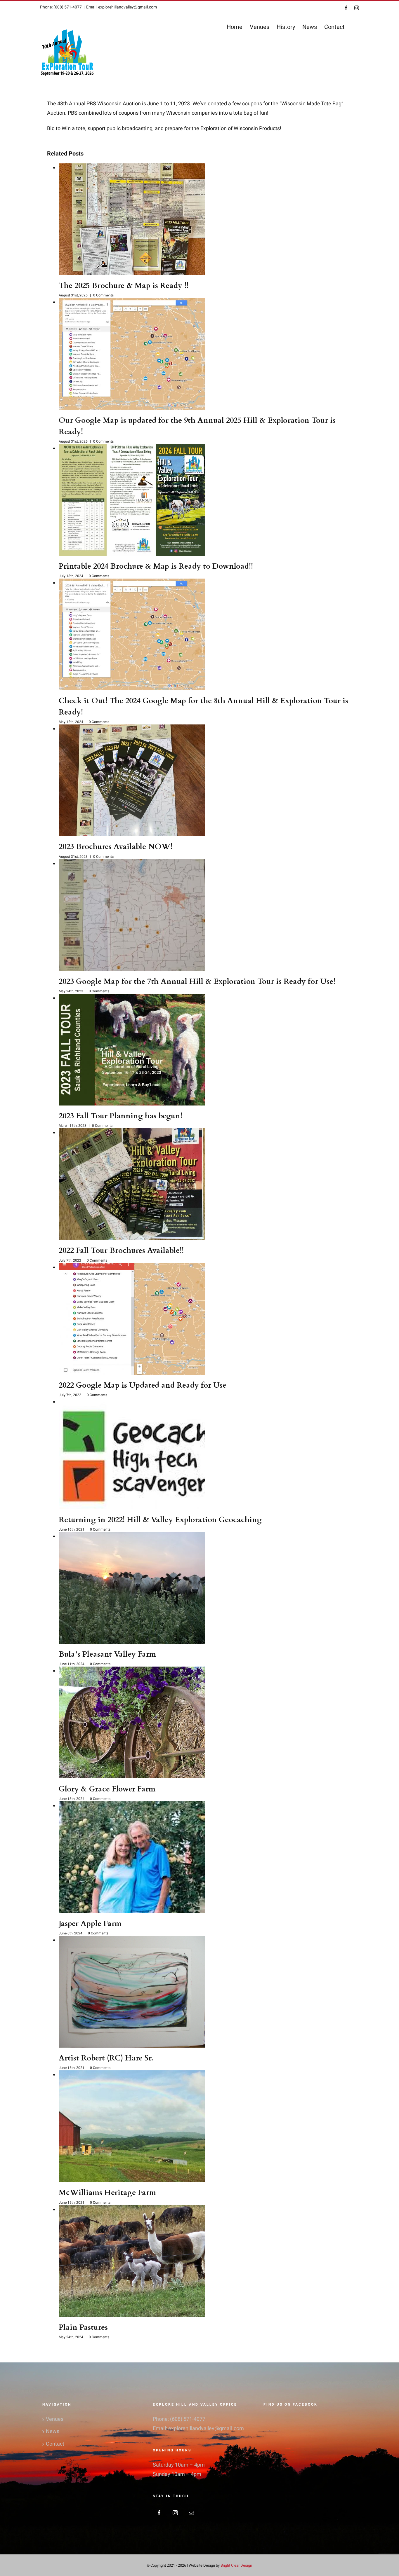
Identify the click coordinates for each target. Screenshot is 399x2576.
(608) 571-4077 (188, 2419)
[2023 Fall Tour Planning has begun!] (132, 1050)
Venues (55, 2419)
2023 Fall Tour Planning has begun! (120, 1116)
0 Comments (103, 295)
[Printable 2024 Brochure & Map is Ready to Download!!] (132, 500)
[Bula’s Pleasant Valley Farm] (132, 1588)
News (53, 2431)
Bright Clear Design (236, 2565)
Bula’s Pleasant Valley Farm (107, 1654)
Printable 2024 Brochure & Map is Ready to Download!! (156, 566)
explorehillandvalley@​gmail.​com (206, 2429)
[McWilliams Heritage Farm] (132, 2126)
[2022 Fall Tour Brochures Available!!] (132, 1184)
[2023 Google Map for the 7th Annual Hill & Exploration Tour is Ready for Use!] (132, 915)
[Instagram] (175, 2513)
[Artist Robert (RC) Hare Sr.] (132, 1992)
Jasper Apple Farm (90, 1923)
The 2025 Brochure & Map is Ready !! (124, 285)
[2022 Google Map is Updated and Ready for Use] (132, 1319)
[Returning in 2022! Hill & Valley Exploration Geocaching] (132, 1453)
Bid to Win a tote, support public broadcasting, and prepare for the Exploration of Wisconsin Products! (164, 129)
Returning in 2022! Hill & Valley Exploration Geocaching (160, 1520)
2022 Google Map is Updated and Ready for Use (143, 1385)
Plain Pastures (83, 2327)
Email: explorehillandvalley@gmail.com (122, 7)
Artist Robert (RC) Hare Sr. (106, 2058)
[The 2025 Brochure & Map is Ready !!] (132, 219)
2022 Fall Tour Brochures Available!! (121, 1250)
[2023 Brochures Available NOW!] (132, 780)
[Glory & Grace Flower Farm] (132, 1722)
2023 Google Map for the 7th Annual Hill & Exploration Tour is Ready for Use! (197, 981)
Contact (55, 2444)
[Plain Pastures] (132, 2261)
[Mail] (191, 2513)
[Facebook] (159, 2513)
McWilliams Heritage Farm (107, 2192)
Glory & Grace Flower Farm (107, 1789)
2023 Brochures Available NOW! (116, 847)
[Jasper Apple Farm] (132, 1857)
